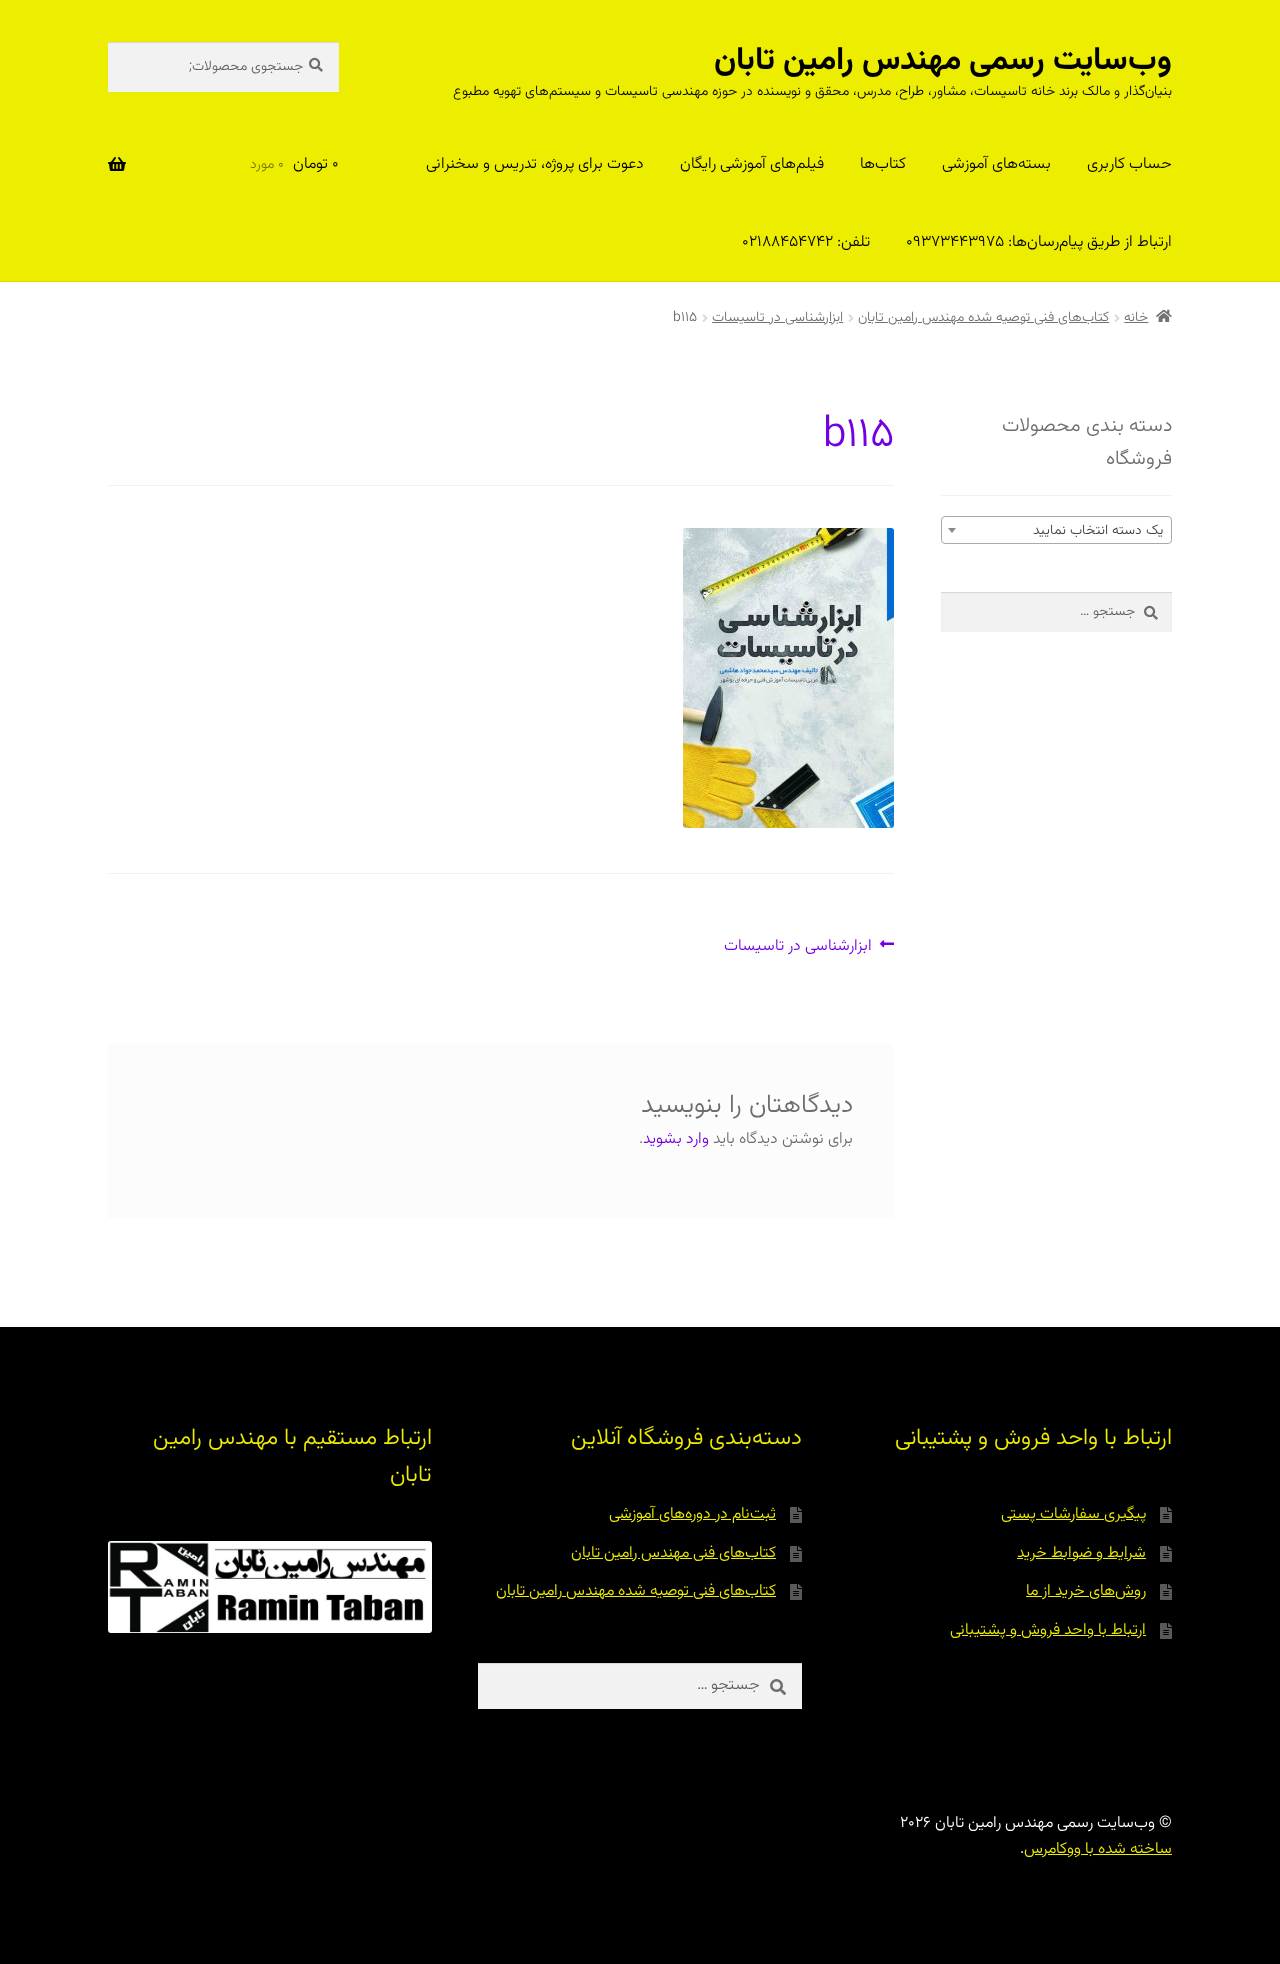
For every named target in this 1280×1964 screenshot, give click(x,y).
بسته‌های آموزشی (996, 164)
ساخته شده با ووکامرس (1098, 1849)
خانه (1136, 318)
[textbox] (1056, 531)
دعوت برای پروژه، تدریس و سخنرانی (535, 164)
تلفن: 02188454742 (806, 242)
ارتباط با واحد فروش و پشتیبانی (1048, 1630)
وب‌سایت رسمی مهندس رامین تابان (943, 61)
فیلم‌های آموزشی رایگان (752, 164)
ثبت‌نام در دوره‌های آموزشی (692, 1514)
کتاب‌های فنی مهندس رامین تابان (673, 1553)
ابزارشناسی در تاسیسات (777, 318)
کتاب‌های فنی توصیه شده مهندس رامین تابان (983, 318)
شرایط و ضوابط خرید (1081, 1553)
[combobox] (1056, 530)
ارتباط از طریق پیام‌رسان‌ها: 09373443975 (1039, 242)
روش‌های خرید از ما (1086, 1591)
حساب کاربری (1129, 164)
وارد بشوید (676, 1139)
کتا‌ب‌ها (883, 164)
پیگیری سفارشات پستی (1073, 1514)
